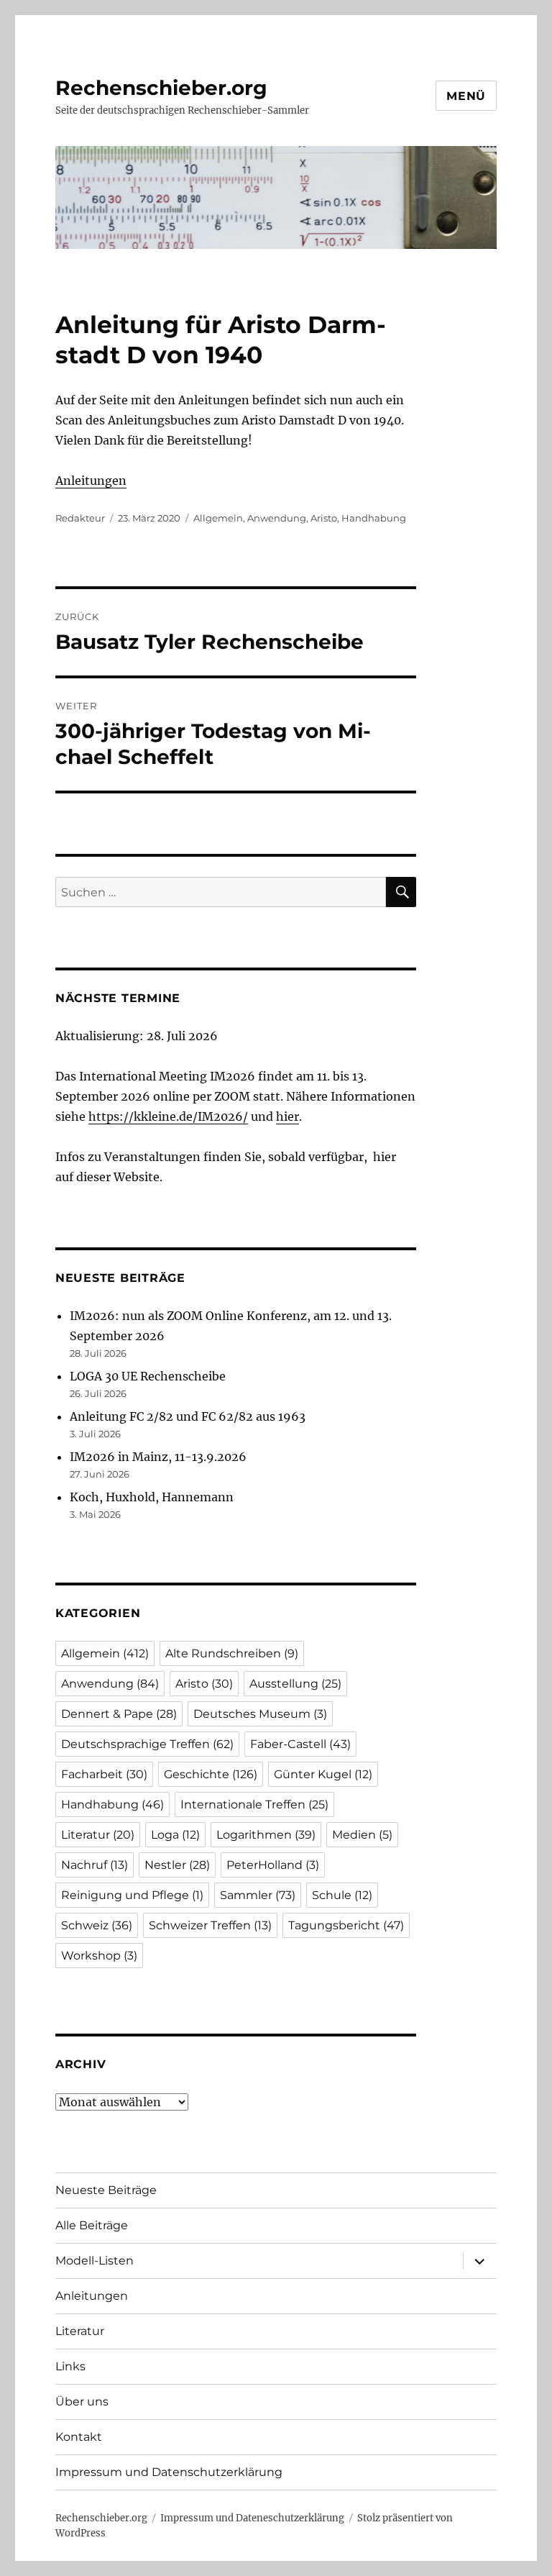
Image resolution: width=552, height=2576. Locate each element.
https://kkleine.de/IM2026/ (168, 1116)
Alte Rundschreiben (232, 1653)
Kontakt (79, 2437)
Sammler (258, 1895)
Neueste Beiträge (106, 2190)
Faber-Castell (300, 1744)
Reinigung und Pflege (132, 1895)
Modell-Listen (95, 2261)
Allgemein (218, 518)
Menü (466, 96)
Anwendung (277, 518)
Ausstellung (295, 1684)
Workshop (99, 1956)
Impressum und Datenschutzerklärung (169, 2472)
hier (287, 1116)
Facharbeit (104, 1774)
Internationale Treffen (254, 1804)
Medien (362, 1835)
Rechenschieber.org (161, 88)
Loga (175, 1835)
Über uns (82, 2402)
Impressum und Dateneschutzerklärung (252, 2518)
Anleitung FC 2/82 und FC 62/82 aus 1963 (188, 1416)
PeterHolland (273, 1865)
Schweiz (97, 1925)
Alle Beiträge (92, 2225)
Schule (342, 1895)
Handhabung (374, 518)
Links (70, 2366)
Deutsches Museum (260, 1714)
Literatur (98, 1835)
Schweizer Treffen (210, 1925)
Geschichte (211, 1774)
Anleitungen (91, 481)
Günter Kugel (323, 1774)
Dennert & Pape (119, 1714)
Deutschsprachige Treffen (147, 1744)
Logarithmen (266, 1835)
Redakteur (80, 518)
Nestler (177, 1865)
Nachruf (95, 1865)
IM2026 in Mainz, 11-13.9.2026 (158, 1457)
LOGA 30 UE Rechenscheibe (148, 1376)
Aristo (324, 518)
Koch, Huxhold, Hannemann (152, 1497)
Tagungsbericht (346, 1925)
